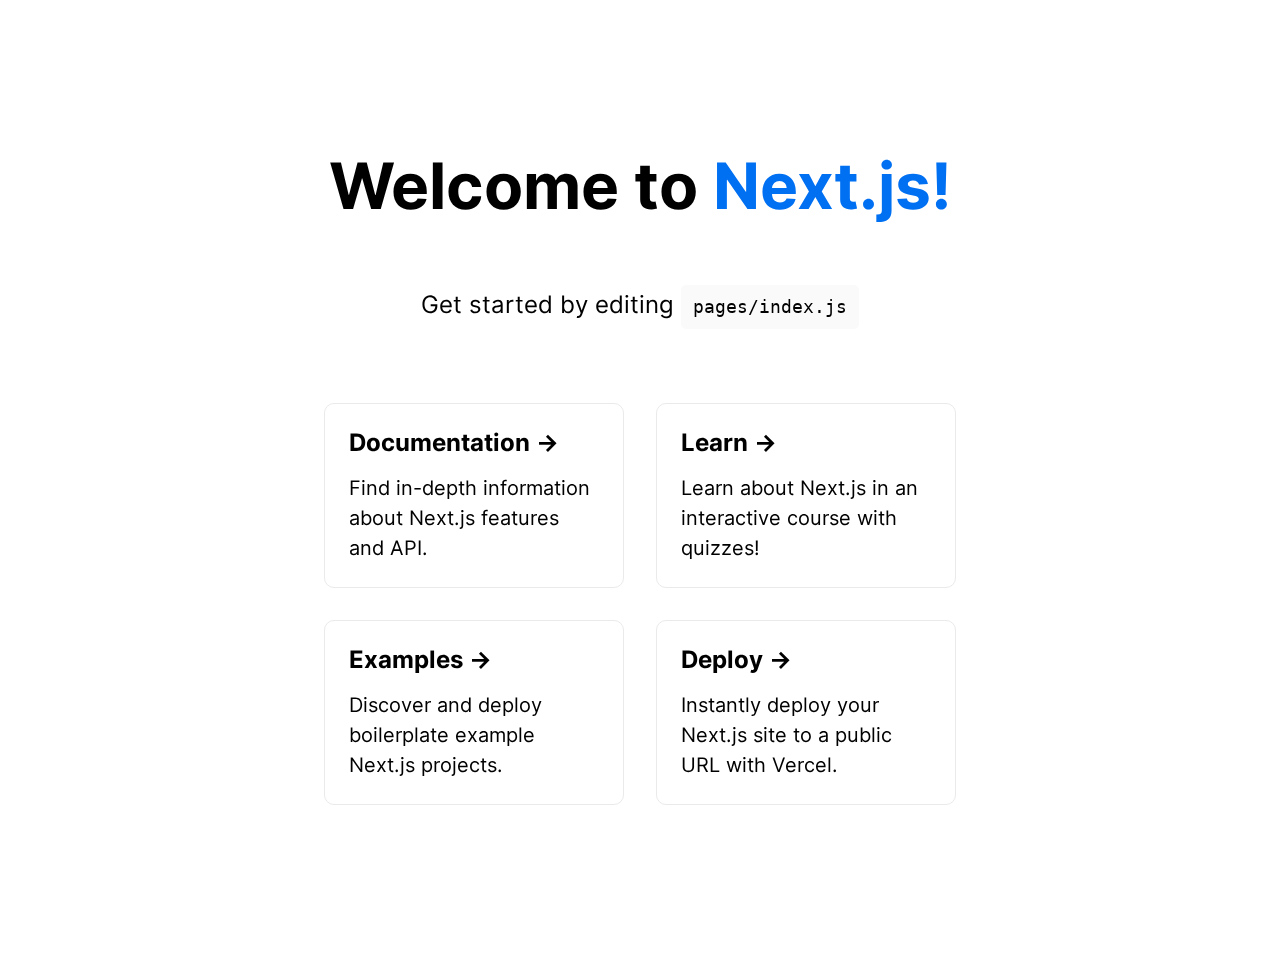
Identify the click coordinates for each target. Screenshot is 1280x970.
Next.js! (832, 185)
